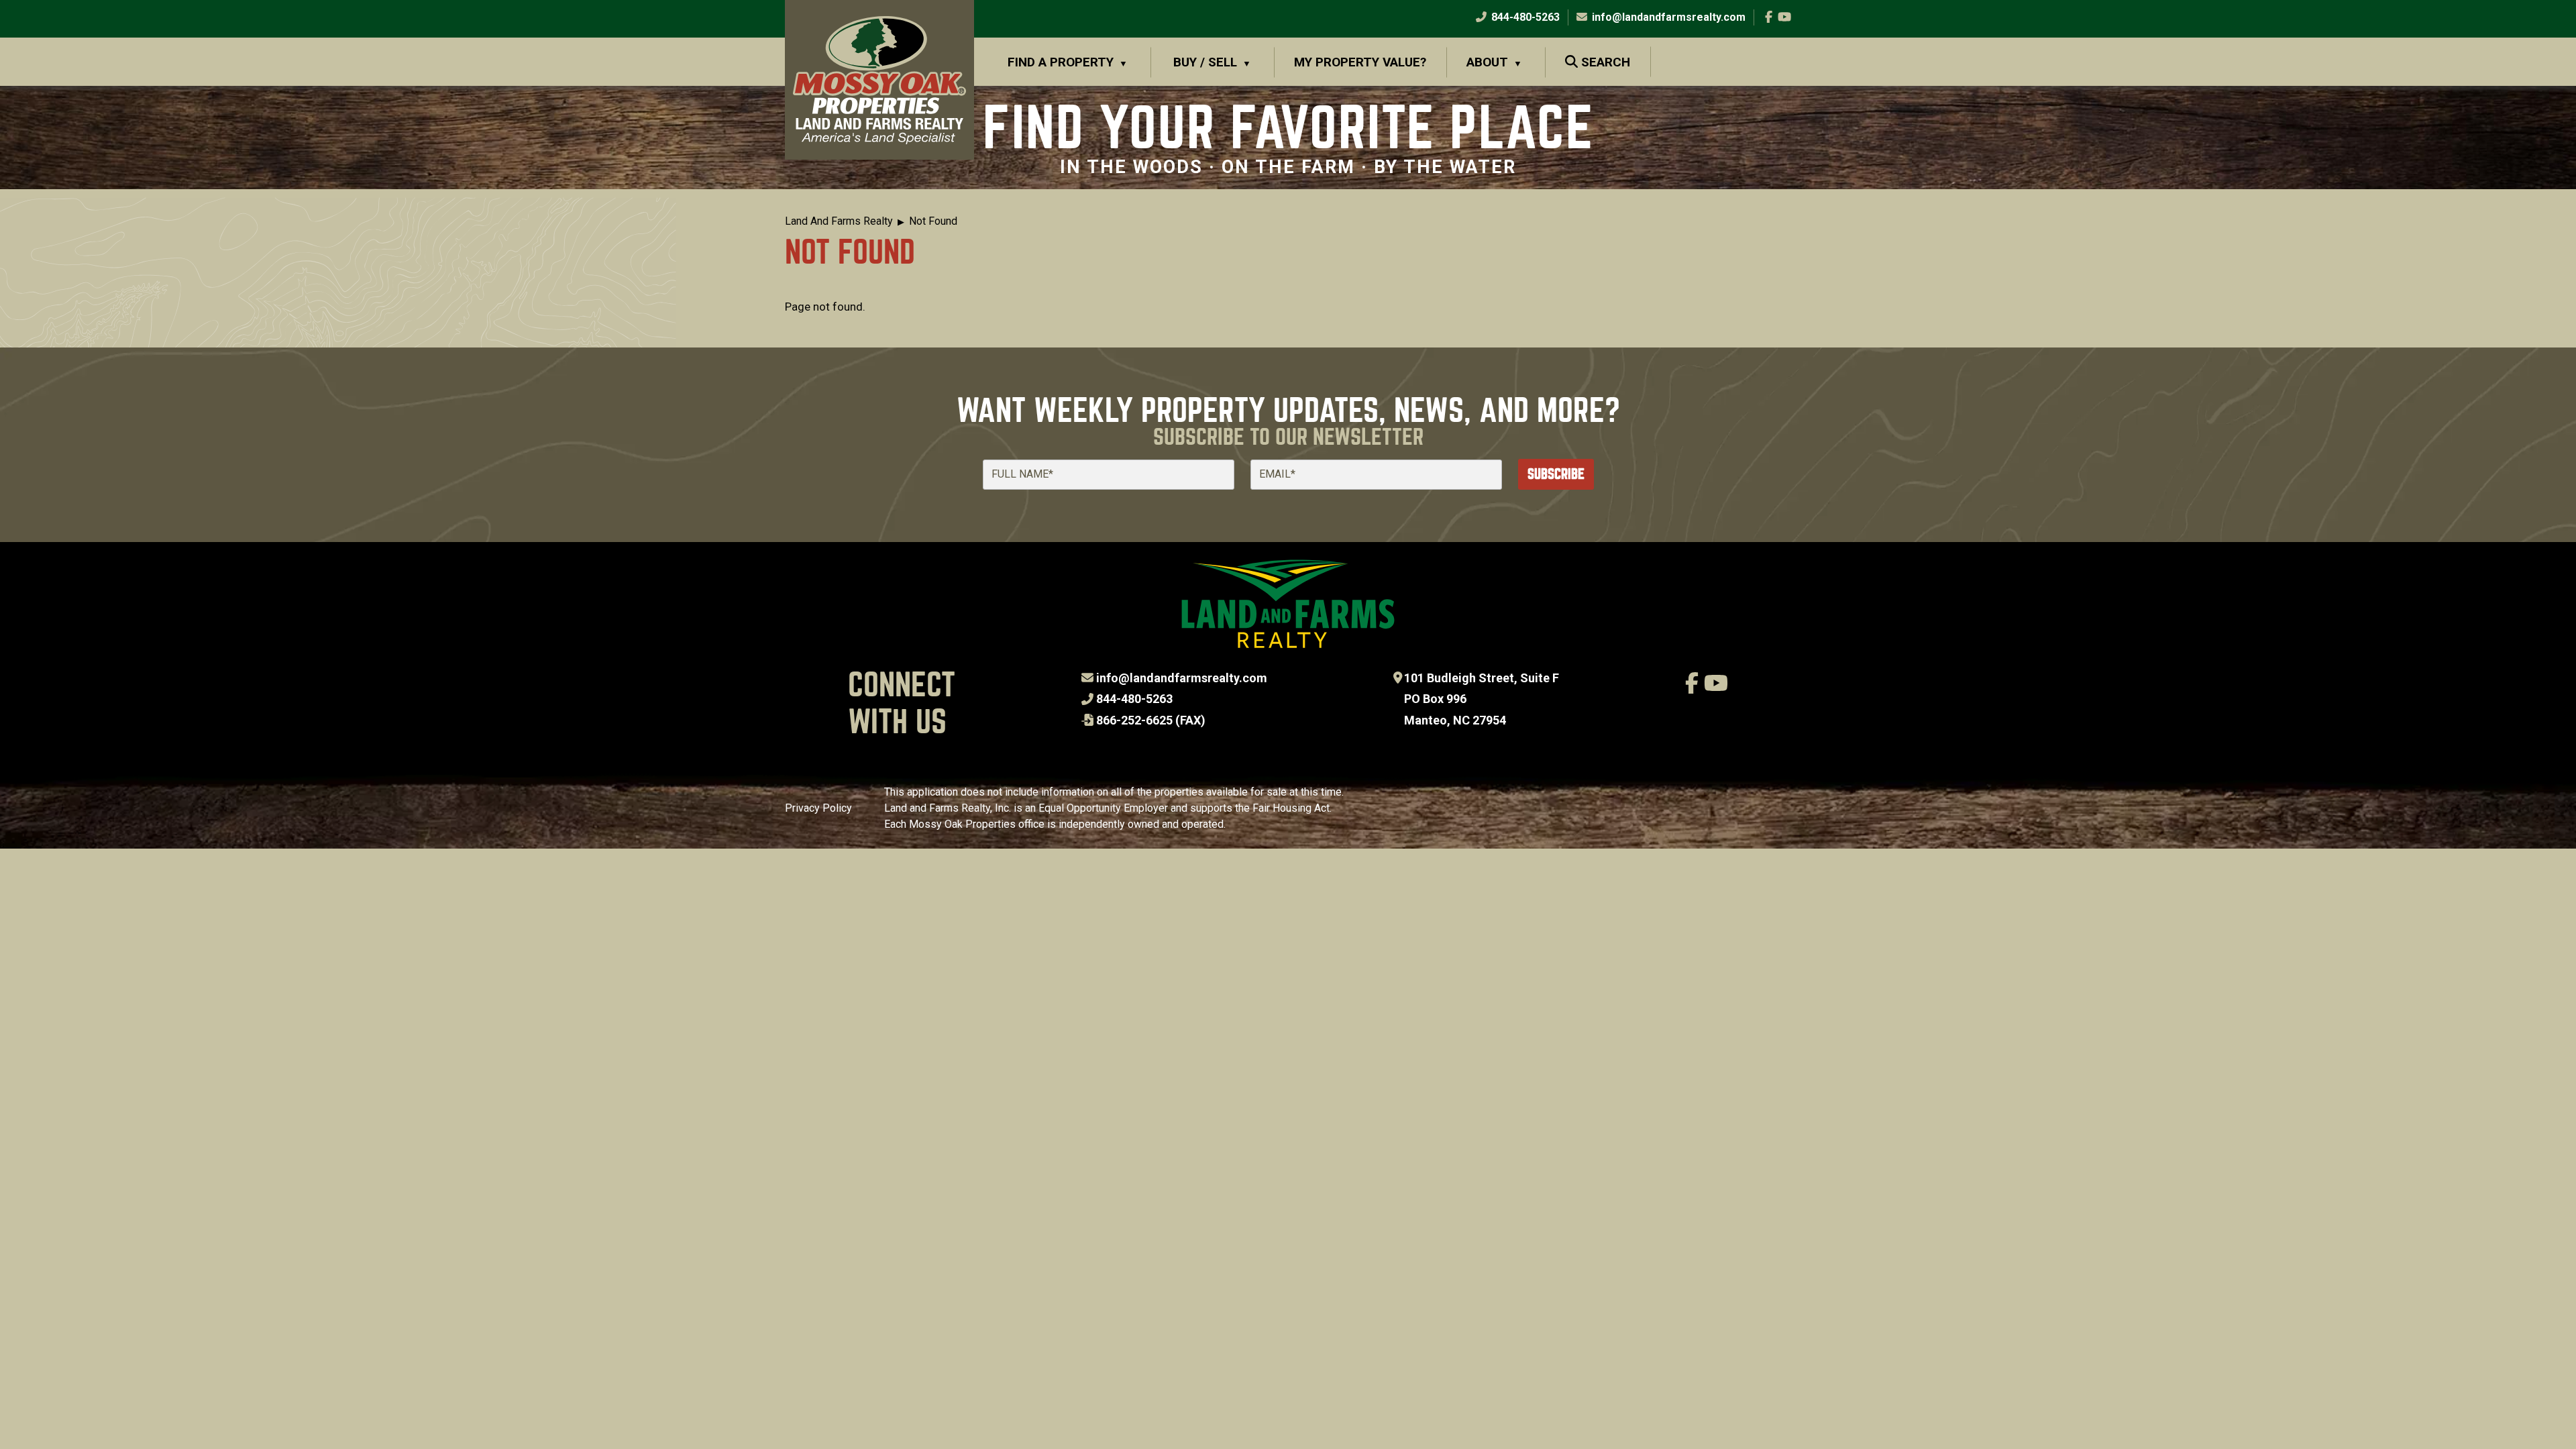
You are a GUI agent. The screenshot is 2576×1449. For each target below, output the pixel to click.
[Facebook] (1769, 17)
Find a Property (1061, 62)
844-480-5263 (1524, 17)
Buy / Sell (1205, 62)
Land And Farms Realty (839, 221)
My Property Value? (1360, 62)
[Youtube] (1784, 17)
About (1487, 62)
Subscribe (1556, 474)
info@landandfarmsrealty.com (1182, 678)
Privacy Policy (818, 808)
